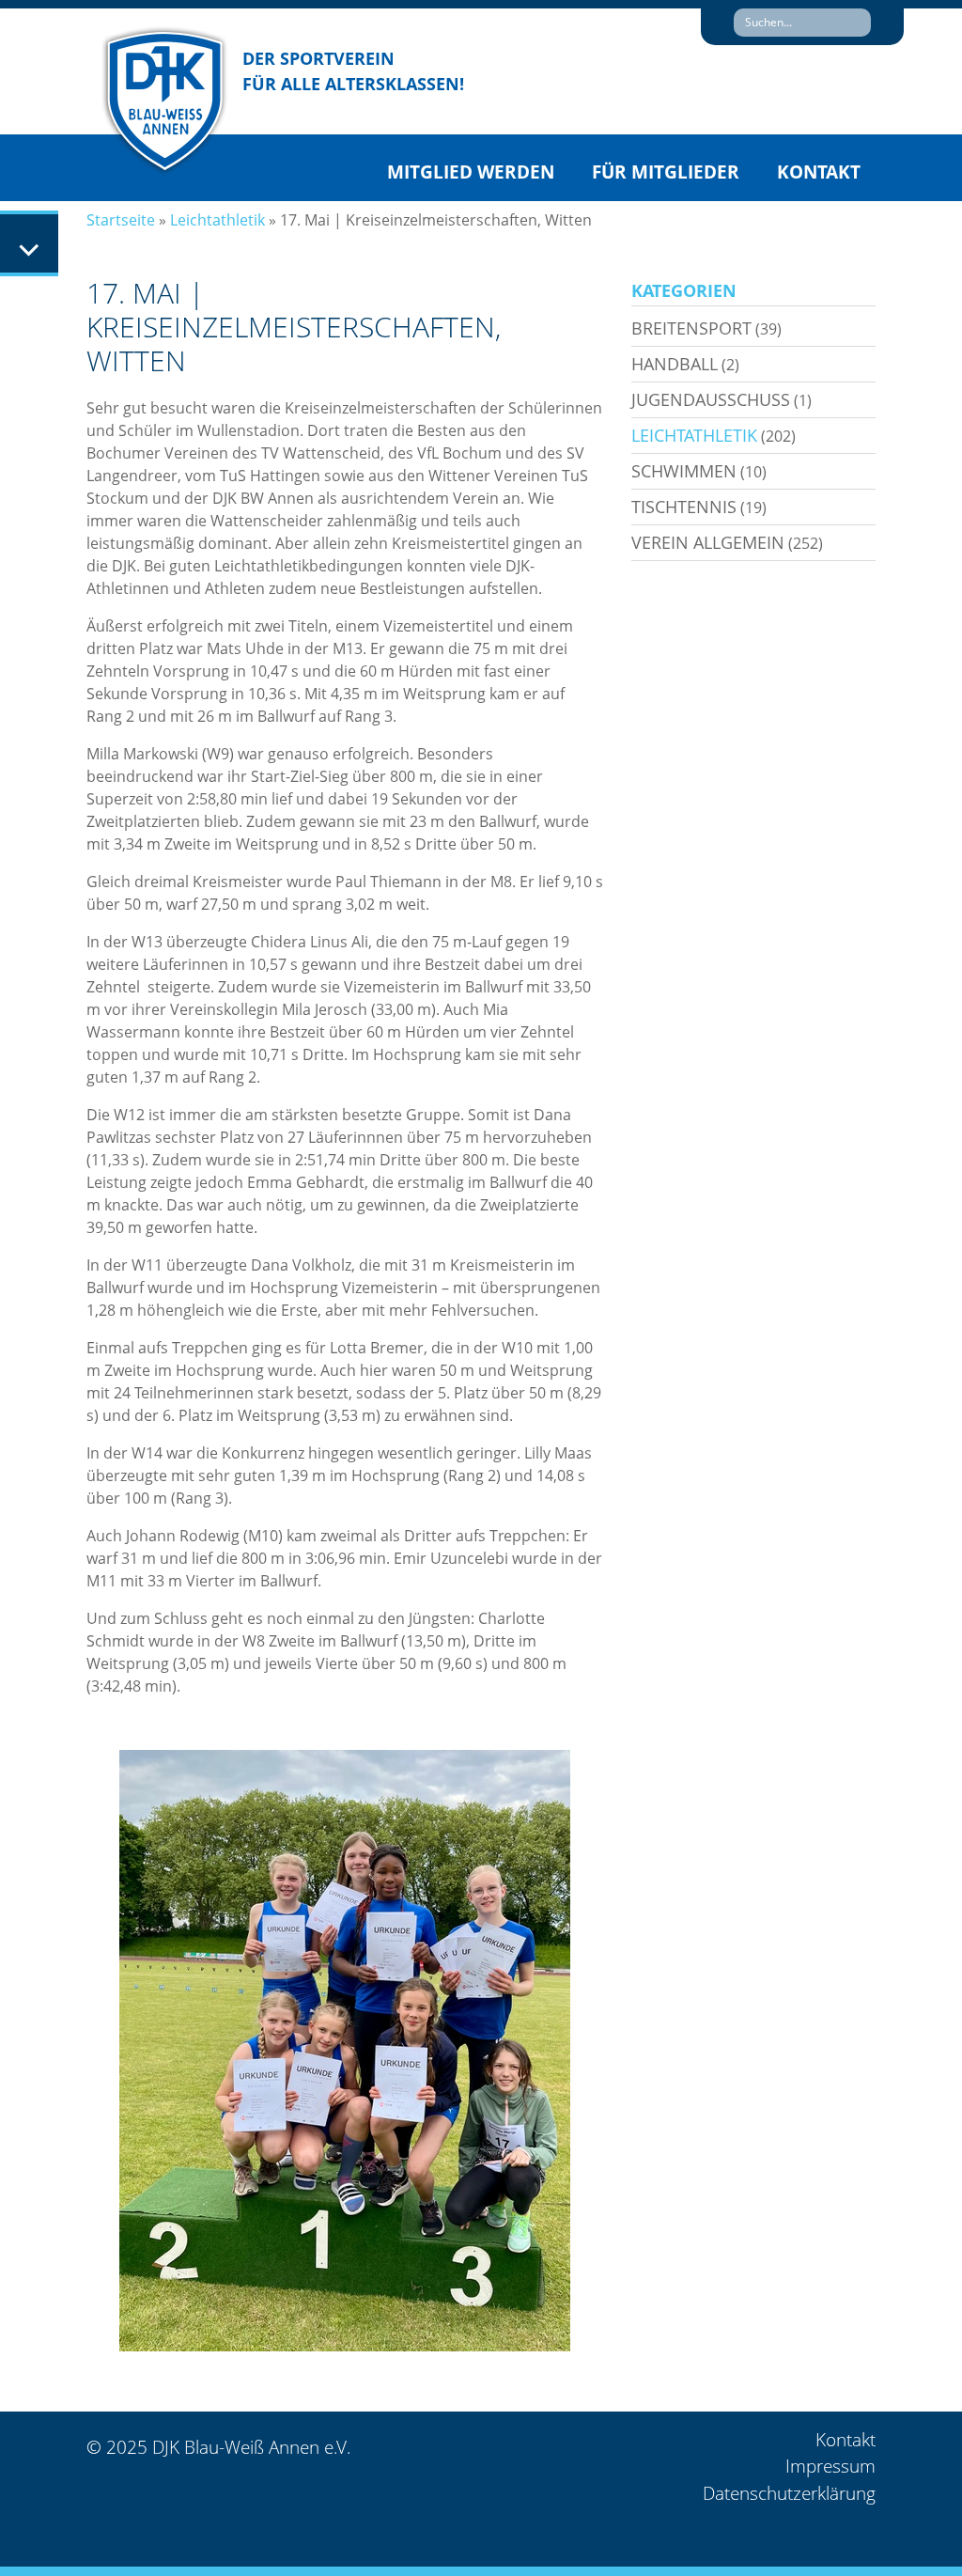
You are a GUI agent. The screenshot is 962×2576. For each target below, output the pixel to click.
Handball (675, 364)
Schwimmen (684, 471)
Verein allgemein (708, 542)
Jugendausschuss (711, 399)
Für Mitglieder (666, 172)
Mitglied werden (471, 172)
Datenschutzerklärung (789, 2493)
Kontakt (819, 172)
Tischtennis (684, 507)
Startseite (121, 220)
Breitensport (691, 328)
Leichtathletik (217, 220)
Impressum (830, 2466)
